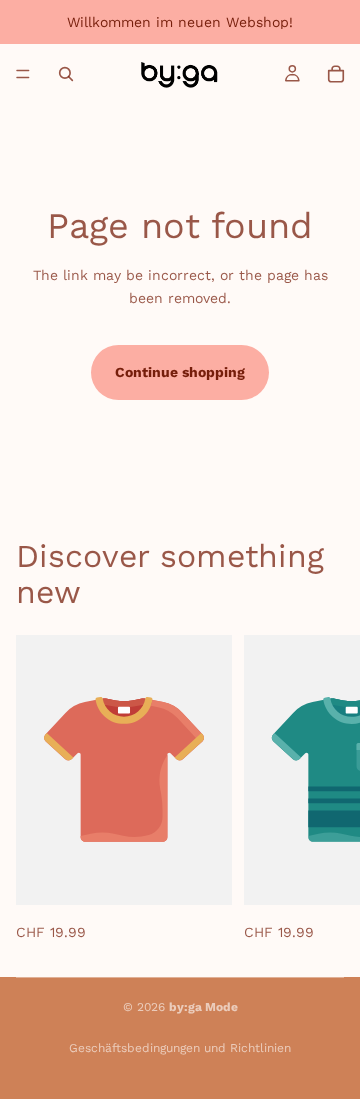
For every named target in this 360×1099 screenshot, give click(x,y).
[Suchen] (66, 74)
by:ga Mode (203, 1007)
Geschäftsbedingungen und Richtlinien (180, 1048)
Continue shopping (180, 372)
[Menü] (23, 74)
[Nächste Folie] (322, 789)
